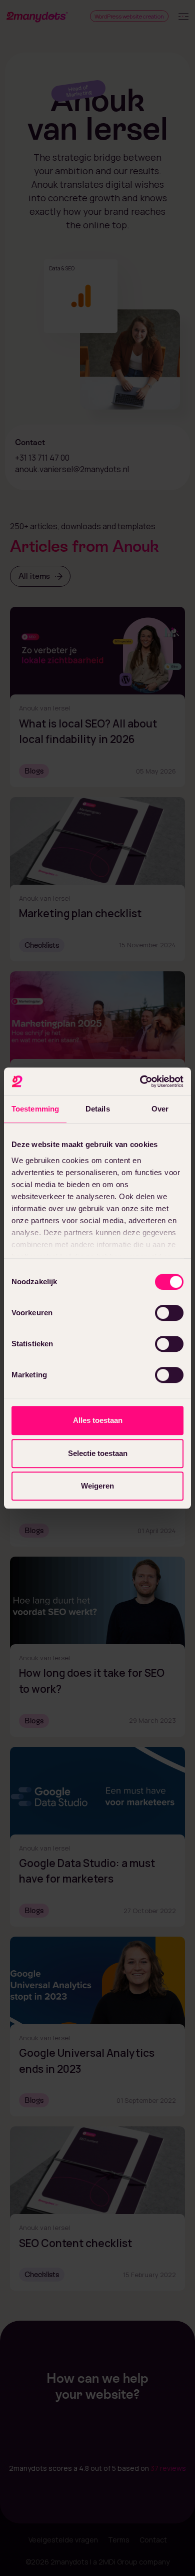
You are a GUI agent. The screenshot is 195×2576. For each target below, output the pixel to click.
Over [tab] (160, 1109)
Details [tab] (98, 1109)
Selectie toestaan (98, 1453)
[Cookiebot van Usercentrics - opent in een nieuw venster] (140, 1081)
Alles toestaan (98, 1420)
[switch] (169, 1313)
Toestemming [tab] (35, 1109)
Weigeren (97, 1486)
